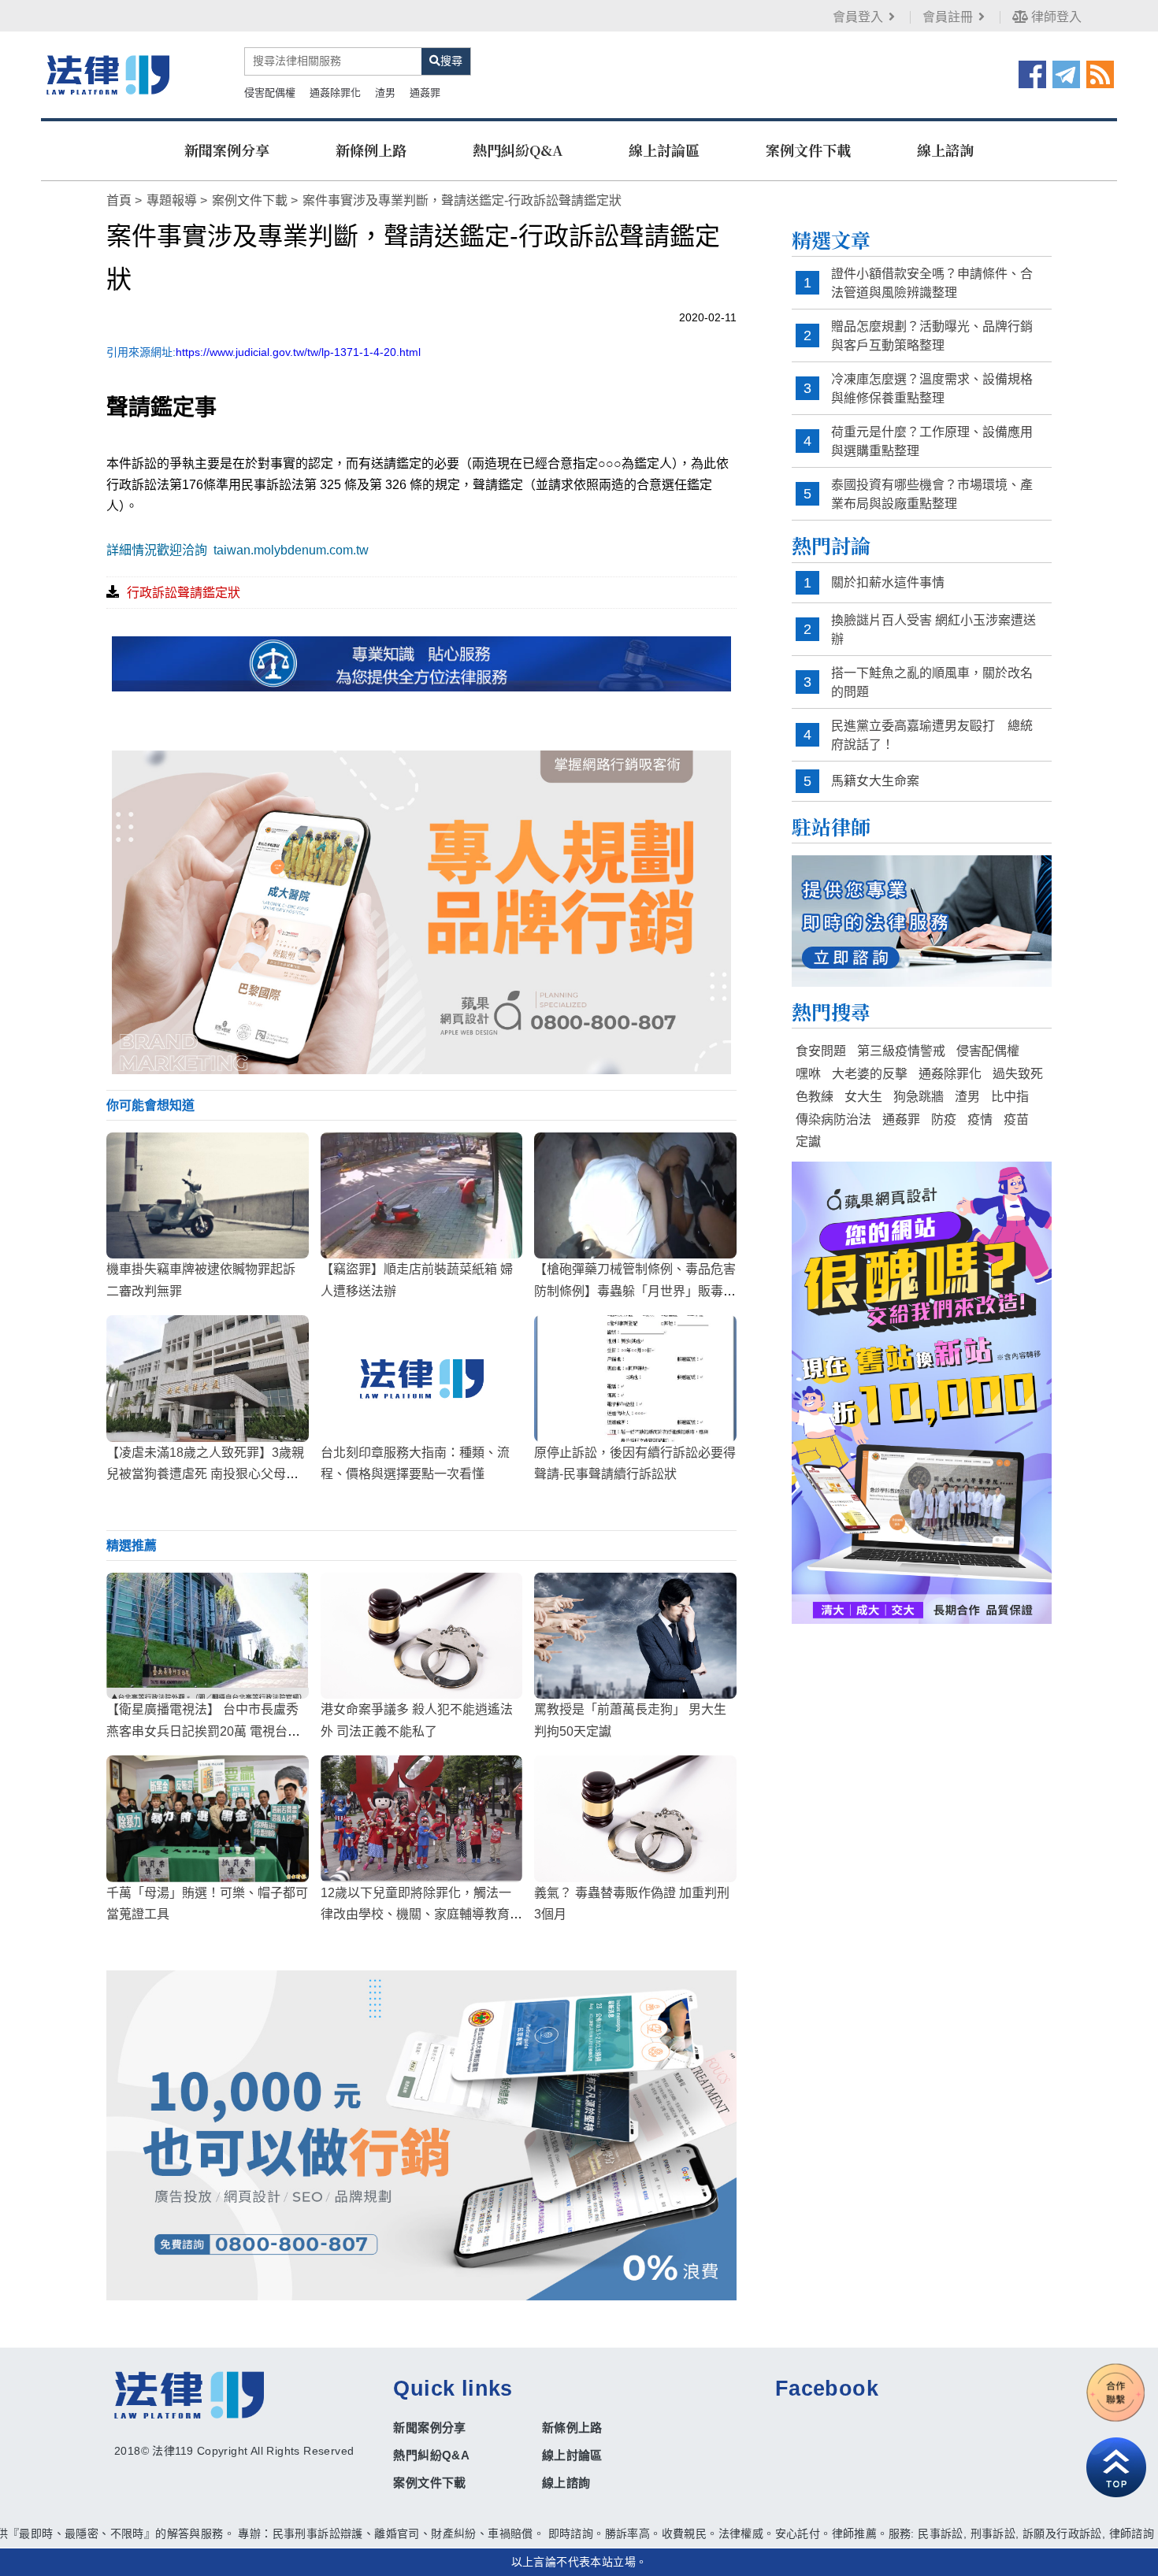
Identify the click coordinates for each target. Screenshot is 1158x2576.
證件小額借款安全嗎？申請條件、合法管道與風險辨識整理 (932, 283)
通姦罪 (425, 93)
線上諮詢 (945, 150)
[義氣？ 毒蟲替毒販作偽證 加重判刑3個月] (635, 1818)
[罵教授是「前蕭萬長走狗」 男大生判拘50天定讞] (635, 1636)
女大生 (863, 1097)
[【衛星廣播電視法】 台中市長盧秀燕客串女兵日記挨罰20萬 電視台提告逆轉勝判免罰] (208, 1636)
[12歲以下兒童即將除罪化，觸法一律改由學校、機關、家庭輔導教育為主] (422, 1818)
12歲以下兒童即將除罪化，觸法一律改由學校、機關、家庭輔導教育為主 (421, 1914)
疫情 (980, 1119)
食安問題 (821, 1051)
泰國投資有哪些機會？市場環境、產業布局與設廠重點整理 (932, 494)
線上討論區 (664, 150)
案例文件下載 (808, 150)
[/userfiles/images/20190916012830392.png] (108, 74)
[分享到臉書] (1032, 73)
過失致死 (1018, 1074)
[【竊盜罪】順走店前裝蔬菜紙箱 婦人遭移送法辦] (422, 1195)
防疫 (944, 1119)
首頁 (119, 200)
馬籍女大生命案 (875, 781)
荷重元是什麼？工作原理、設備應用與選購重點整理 (932, 441)
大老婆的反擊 (870, 1074)
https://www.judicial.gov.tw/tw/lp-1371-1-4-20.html (298, 352)
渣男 (385, 93)
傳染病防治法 (833, 1119)
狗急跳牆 (919, 1097)
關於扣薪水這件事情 (888, 582)
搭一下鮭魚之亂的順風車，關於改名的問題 (932, 682)
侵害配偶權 (270, 93)
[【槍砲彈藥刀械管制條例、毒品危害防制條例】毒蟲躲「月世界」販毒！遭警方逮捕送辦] (635, 1195)
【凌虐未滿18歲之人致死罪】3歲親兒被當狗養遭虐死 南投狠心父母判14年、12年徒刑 (206, 1474)
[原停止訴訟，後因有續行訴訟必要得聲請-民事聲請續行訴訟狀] (635, 1378)
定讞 (808, 1142)
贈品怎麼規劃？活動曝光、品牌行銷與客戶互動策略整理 (932, 336)
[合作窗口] (1116, 2393)
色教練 (815, 1097)
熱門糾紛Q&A (518, 150)
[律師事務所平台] (421, 912)
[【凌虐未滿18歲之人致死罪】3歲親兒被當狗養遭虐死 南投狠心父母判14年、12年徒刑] (208, 1378)
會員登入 (858, 17)
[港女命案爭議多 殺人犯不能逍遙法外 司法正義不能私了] (422, 1636)
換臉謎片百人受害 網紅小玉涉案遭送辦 (933, 630)
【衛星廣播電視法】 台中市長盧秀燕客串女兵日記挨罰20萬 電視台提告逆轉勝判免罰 (203, 1731)
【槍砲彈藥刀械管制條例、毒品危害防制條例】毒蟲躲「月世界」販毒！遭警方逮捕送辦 (635, 1290)
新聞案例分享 (227, 150)
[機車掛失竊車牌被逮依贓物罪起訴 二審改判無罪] (208, 1195)
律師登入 (1055, 17)
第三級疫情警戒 (901, 1051)
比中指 (1010, 1097)
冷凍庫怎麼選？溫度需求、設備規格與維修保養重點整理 (932, 389)
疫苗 (1016, 1119)
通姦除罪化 (335, 93)
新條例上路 (371, 150)
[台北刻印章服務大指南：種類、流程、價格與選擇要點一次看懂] (422, 1378)
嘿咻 (808, 1074)
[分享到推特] (1066, 73)
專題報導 (172, 200)
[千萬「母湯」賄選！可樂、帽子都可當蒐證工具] (208, 1818)
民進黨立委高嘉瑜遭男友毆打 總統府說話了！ (932, 735)
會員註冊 (948, 17)
